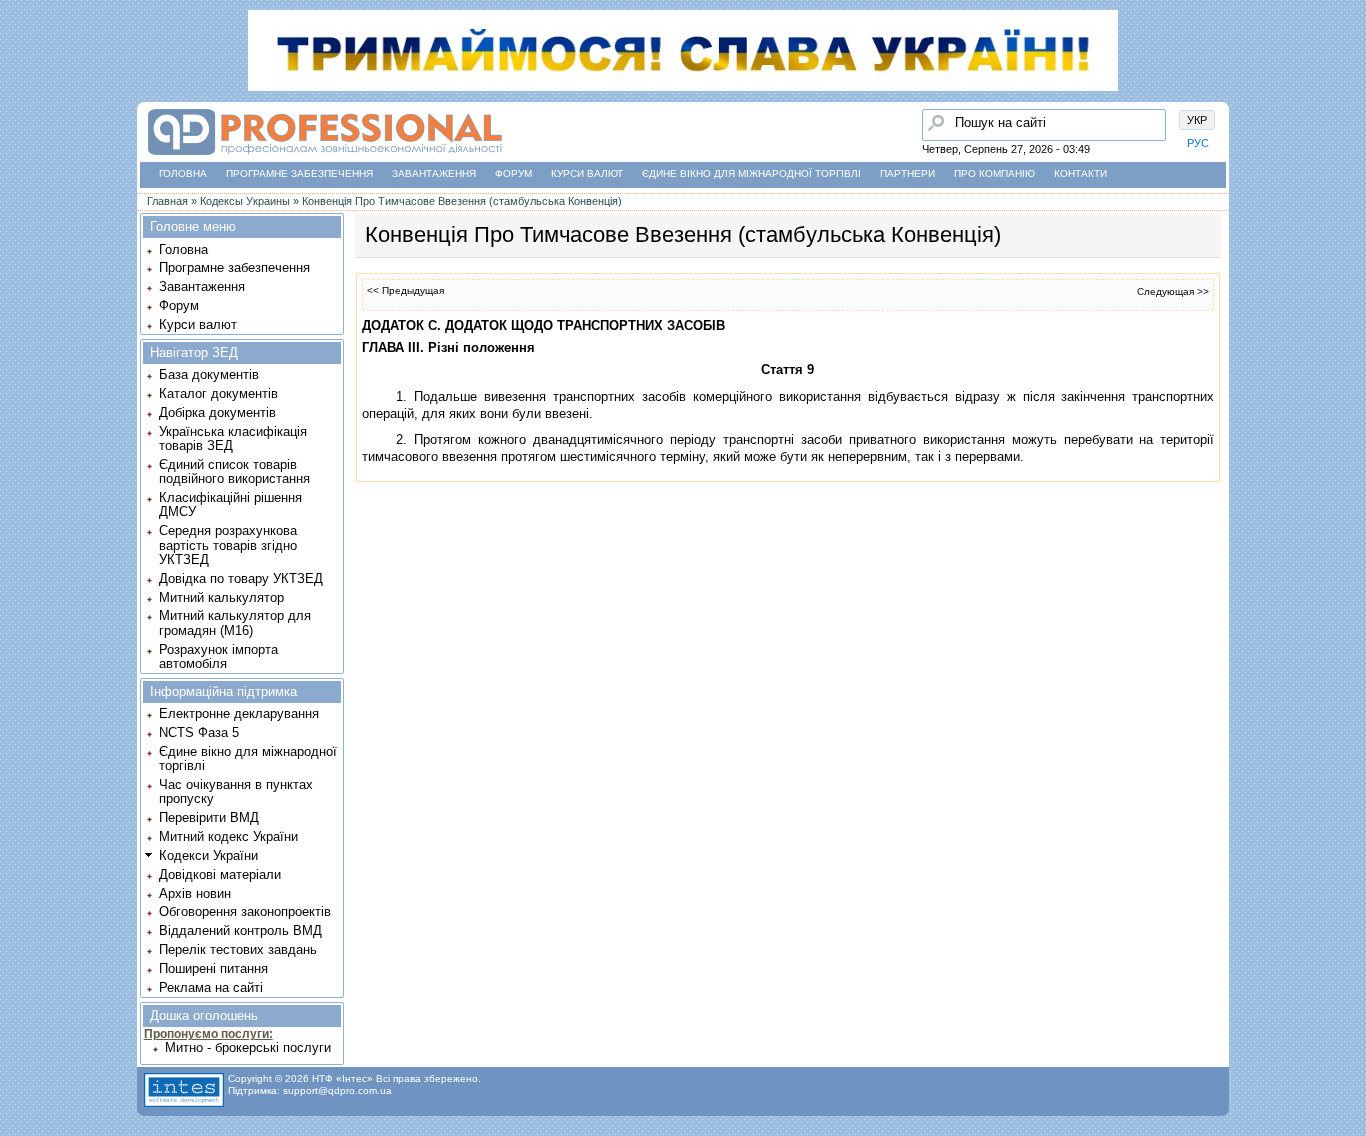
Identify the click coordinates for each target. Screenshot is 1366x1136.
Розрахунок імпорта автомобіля (218, 656)
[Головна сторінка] (21, 95)
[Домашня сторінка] (324, 155)
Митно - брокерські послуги (248, 1047)
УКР (1197, 120)
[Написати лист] (21, 247)
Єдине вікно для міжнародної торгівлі (751, 173)
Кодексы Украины (245, 201)
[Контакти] (21, 209)
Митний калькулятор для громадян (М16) (235, 622)
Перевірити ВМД (209, 817)
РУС (1198, 143)
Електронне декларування (239, 713)
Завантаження (434, 173)
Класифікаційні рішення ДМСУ (230, 504)
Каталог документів (218, 393)
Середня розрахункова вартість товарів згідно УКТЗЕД (228, 545)
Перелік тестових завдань (238, 949)
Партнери (907, 173)
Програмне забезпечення (299, 173)
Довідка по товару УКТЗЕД (241, 578)
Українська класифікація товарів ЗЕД (233, 438)
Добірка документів (217, 412)
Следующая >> (1173, 291)
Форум (513, 173)
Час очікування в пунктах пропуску (236, 791)
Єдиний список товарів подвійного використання (234, 471)
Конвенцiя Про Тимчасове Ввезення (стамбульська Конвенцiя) (462, 201)
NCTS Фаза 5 (199, 732)
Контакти (1080, 173)
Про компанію (994, 173)
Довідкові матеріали (220, 874)
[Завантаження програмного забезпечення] (21, 133)
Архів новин (195, 893)
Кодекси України (208, 855)
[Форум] (21, 171)
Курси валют (587, 173)
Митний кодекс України (228, 836)
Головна (183, 173)
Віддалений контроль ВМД (240, 930)
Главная (167, 201)
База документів (209, 374)
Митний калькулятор (221, 597)
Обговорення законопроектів (245, 911)
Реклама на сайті (211, 987)
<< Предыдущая (405, 290)
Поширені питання (213, 968)
